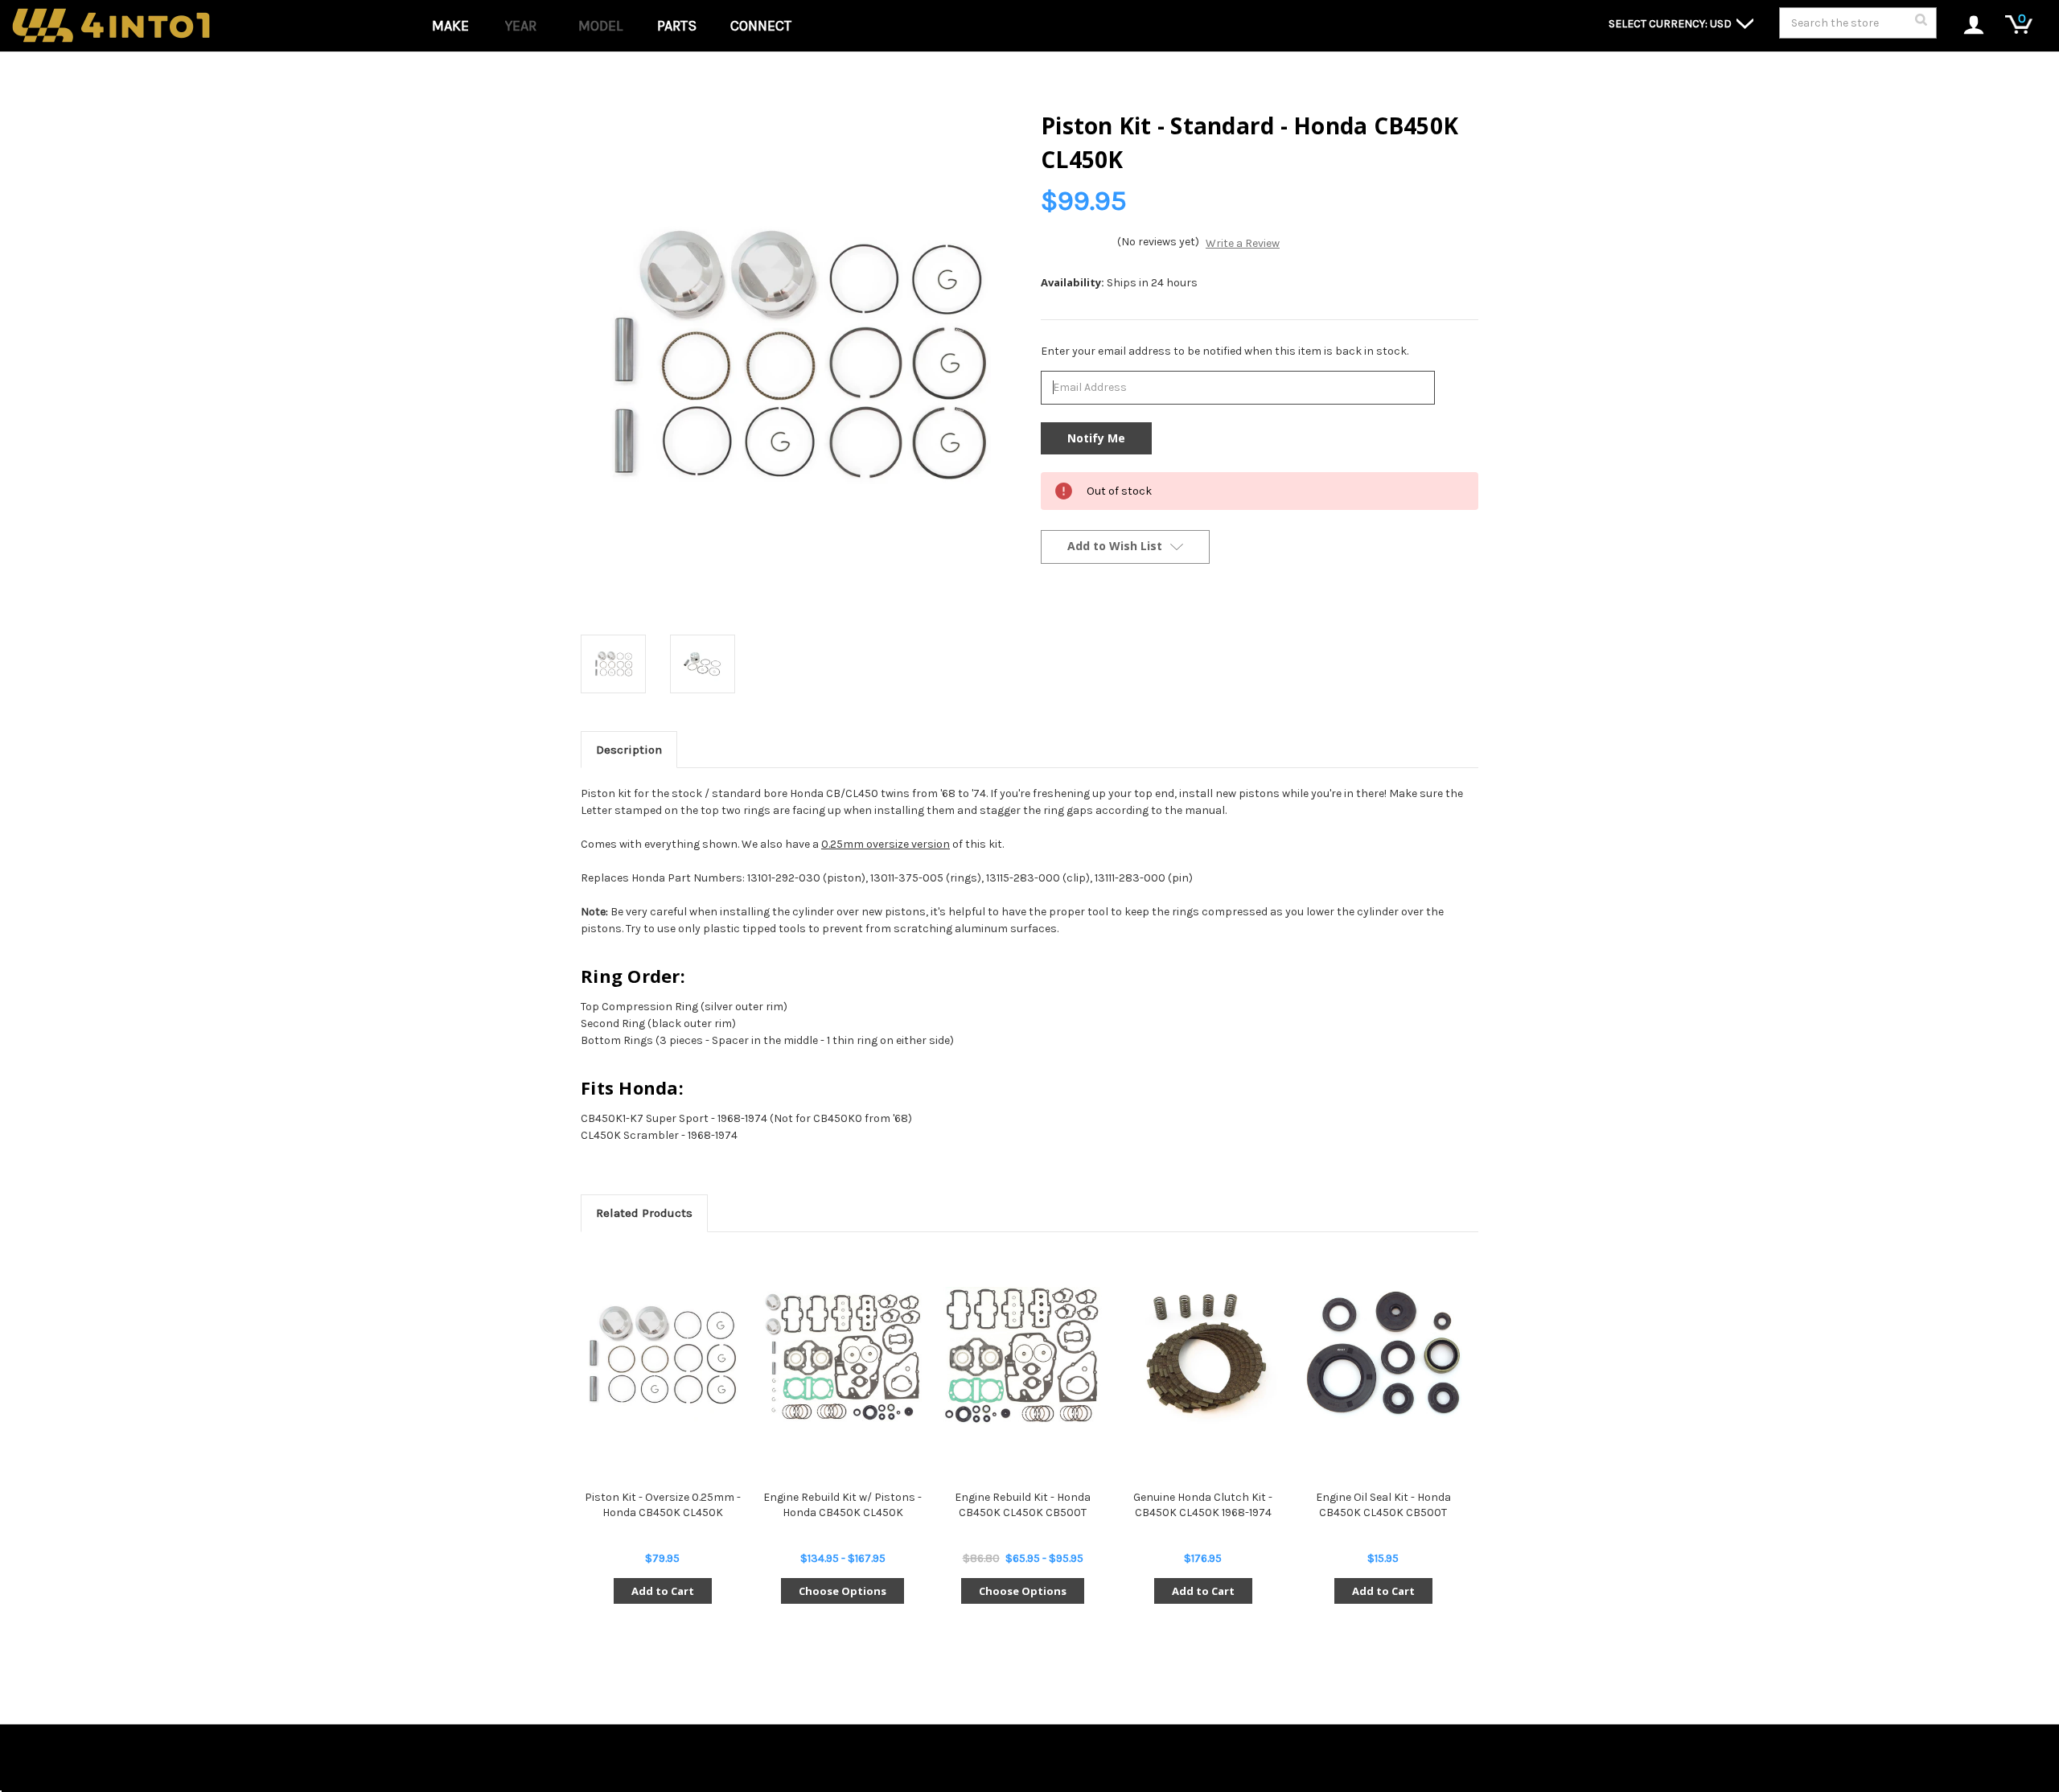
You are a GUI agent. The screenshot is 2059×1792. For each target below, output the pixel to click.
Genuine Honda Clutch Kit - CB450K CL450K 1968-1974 (1203, 1504)
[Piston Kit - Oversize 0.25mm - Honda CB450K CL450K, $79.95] (662, 1356)
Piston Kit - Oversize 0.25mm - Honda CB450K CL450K (663, 1504)
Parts (677, 26)
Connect (761, 26)
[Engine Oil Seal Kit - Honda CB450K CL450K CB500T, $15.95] (1383, 1356)
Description (629, 750)
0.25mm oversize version (886, 844)
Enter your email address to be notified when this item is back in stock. (1225, 351)
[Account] (1965, 26)
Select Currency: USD (1671, 24)
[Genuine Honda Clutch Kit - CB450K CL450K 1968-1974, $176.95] (1203, 1356)
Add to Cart (663, 1591)
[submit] (1921, 24)
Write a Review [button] (1243, 243)
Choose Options (843, 1591)
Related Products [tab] (644, 1213)
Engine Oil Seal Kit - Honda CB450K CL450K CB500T (1383, 1504)
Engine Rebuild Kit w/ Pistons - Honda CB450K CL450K (843, 1504)
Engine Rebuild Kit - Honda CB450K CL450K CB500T (1023, 1504)
